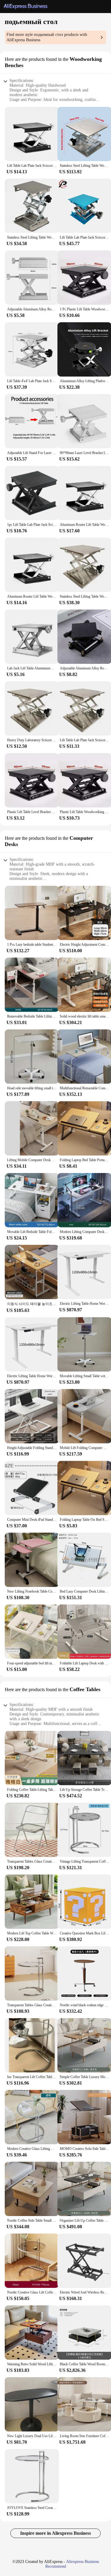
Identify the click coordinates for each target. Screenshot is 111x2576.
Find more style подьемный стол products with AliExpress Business (47, 37)
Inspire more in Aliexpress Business (55, 2533)
